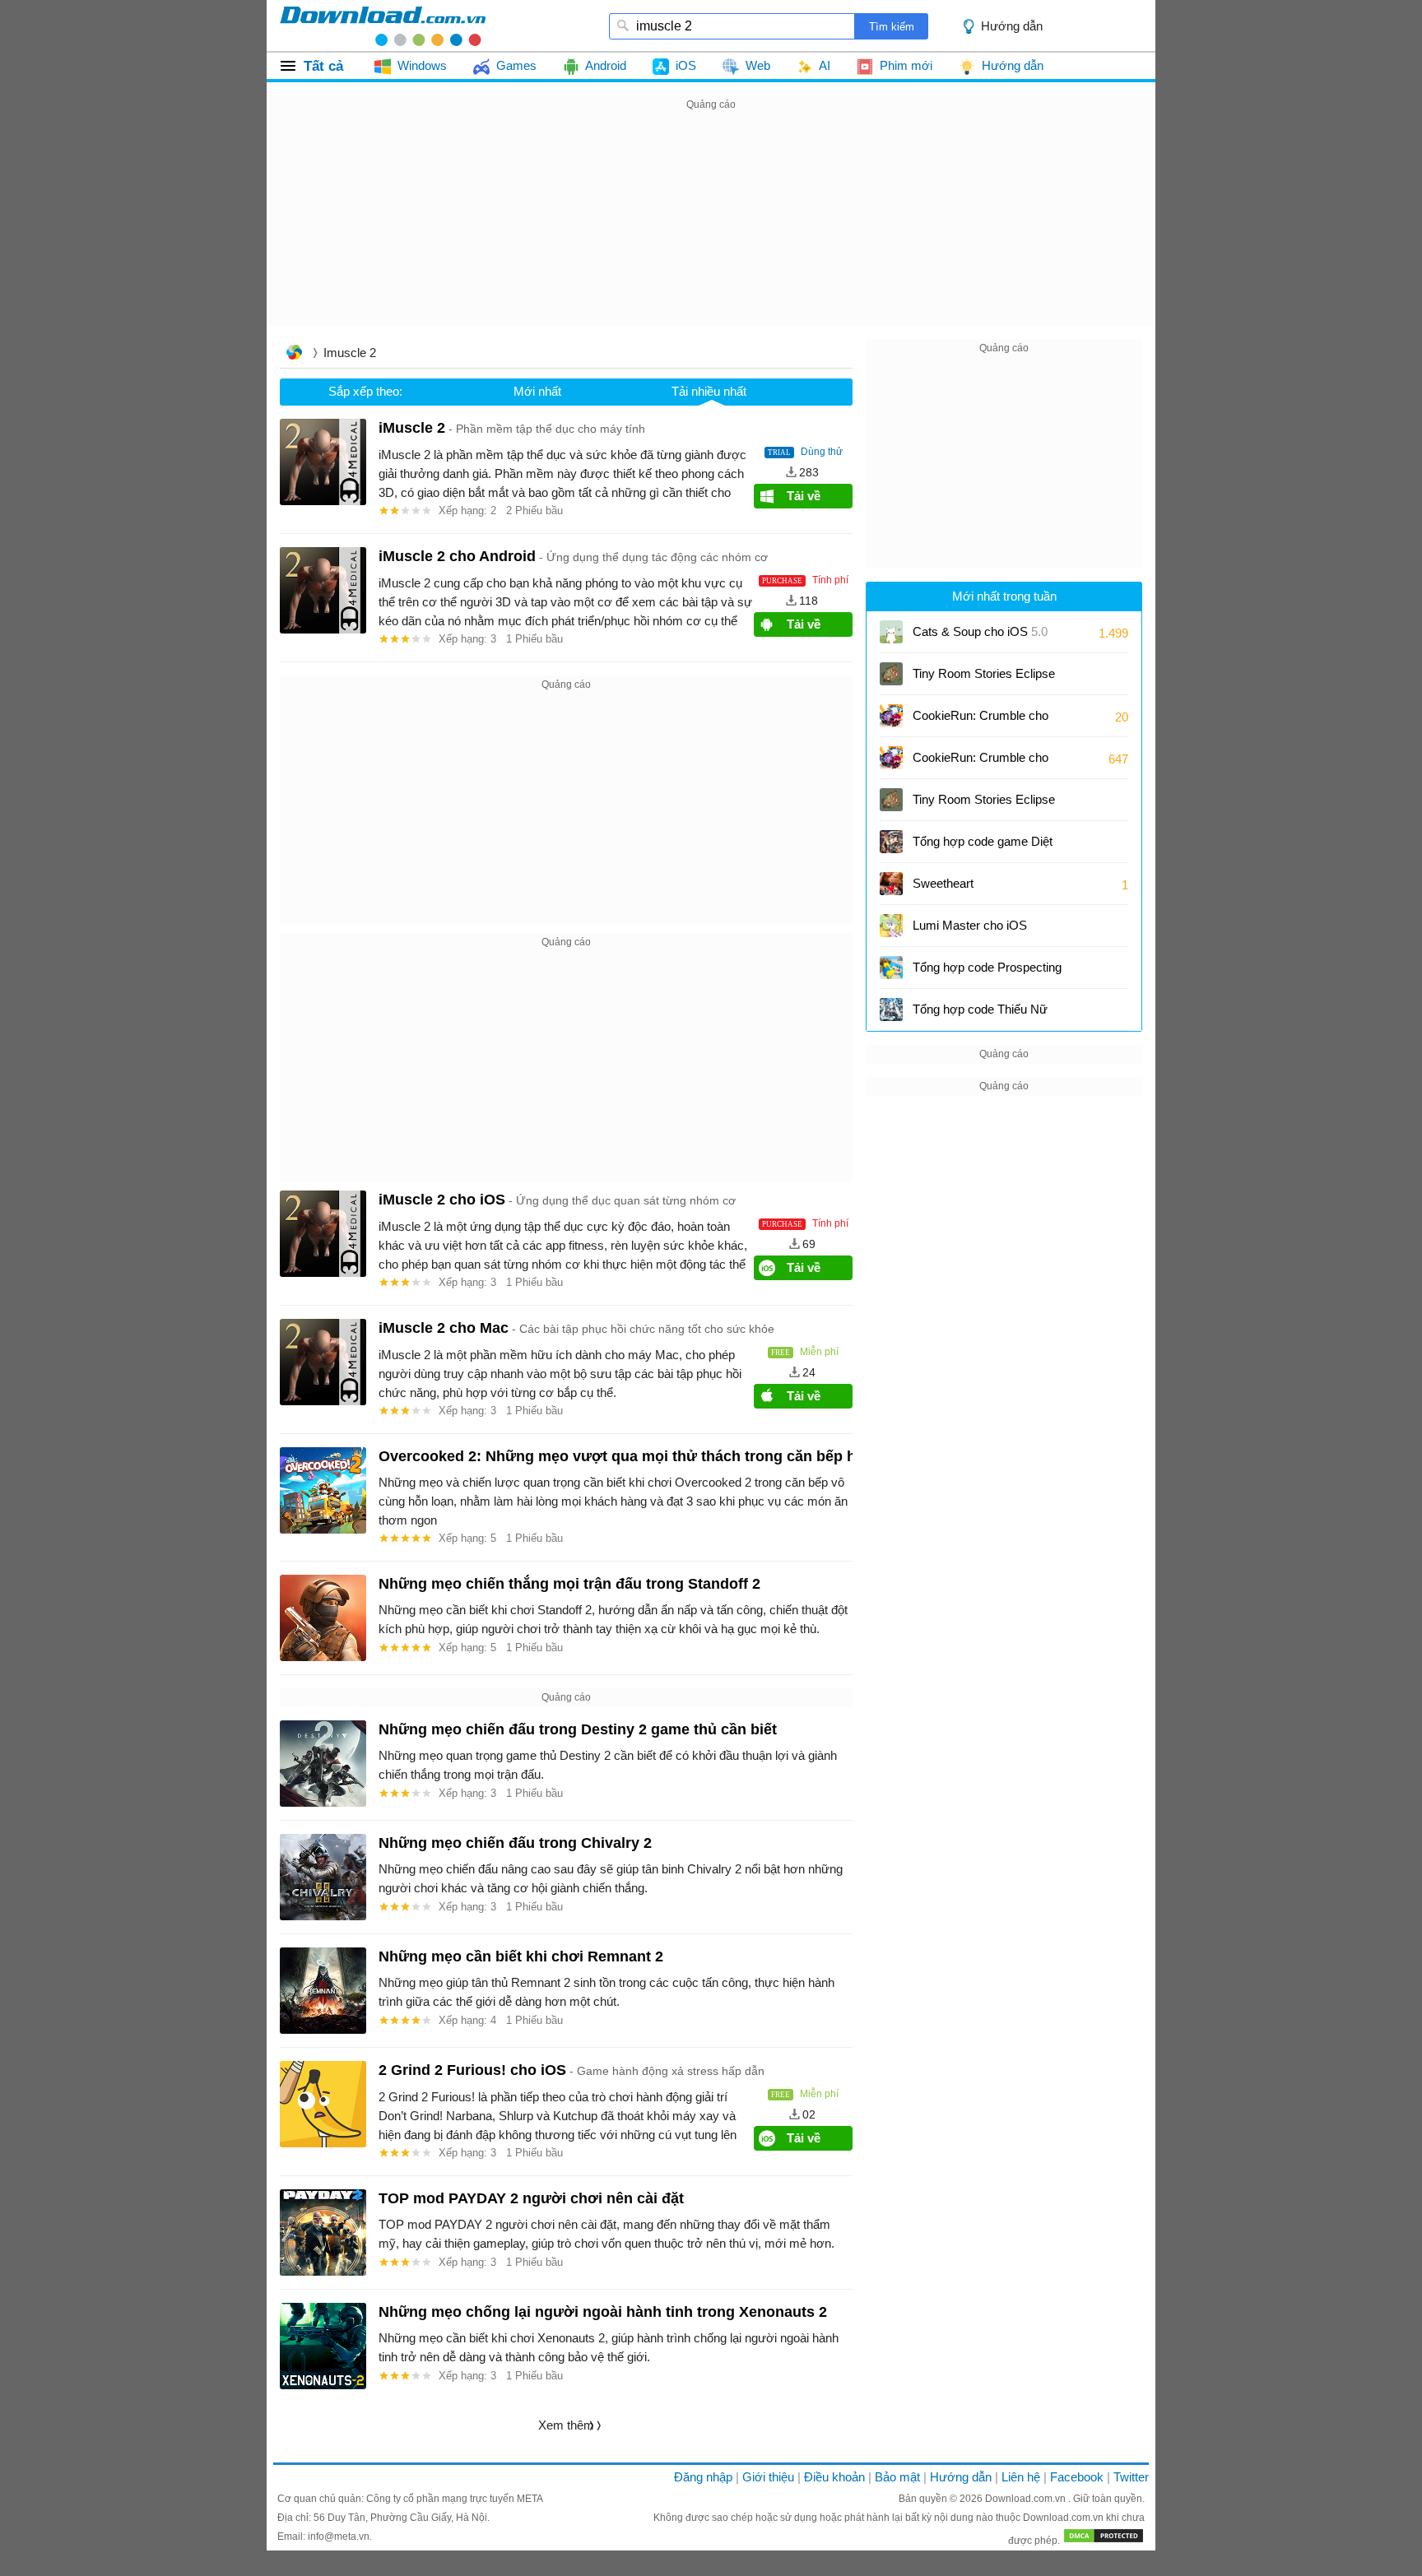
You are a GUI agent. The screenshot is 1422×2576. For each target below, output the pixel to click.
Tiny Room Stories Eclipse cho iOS (984, 679)
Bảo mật (897, 2477)
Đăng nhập (703, 2477)
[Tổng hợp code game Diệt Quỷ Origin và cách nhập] (891, 842)
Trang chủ (294, 354)
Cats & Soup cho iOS (980, 631)
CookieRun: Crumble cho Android (981, 763)
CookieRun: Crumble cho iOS (981, 721)
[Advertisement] (711, 230)
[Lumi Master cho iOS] (891, 926)
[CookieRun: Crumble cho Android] (891, 758)
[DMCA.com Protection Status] (1104, 2541)
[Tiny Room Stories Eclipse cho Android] (891, 800)
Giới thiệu (768, 2477)
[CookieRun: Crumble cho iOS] (891, 716)
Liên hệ (1021, 2477)
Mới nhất (537, 391)
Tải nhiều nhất (709, 391)
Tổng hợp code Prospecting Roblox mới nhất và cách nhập (987, 973)
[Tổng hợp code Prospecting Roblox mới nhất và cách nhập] (891, 968)
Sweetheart (943, 883)
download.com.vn (383, 26)
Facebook (1077, 2477)
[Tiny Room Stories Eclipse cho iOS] (891, 674)
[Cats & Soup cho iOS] (891, 632)
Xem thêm (566, 2425)
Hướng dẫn (961, 2477)
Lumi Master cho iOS (970, 925)
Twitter (1131, 2477)
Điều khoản (834, 2477)
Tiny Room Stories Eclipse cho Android (984, 805)
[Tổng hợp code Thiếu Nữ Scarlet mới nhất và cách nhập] (891, 1010)
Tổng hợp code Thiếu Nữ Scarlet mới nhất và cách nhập (980, 1015)
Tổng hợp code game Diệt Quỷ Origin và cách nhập (983, 847)
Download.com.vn (1027, 2499)
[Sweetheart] (891, 884)
